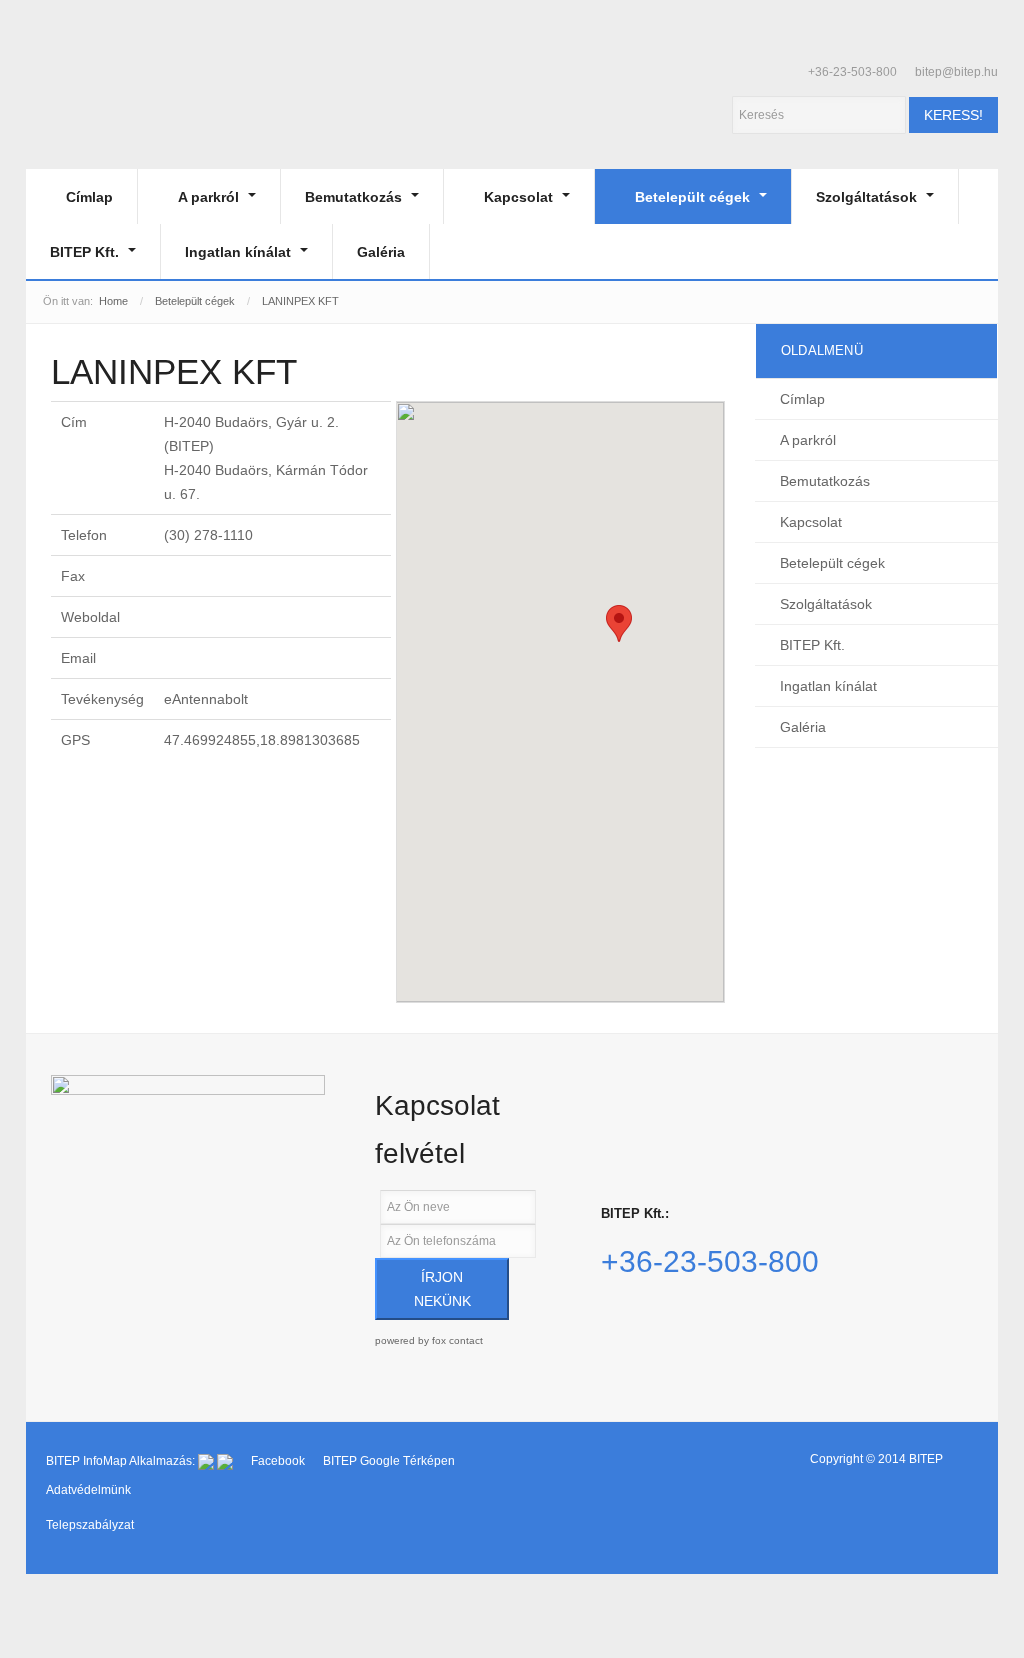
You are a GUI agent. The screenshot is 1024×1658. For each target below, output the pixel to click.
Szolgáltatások (868, 197)
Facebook (279, 1461)
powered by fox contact (429, 1340)
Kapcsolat (520, 197)
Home (113, 301)
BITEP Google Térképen (389, 1461)
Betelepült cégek (694, 197)
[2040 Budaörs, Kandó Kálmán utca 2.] (188, 1156)
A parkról (210, 197)
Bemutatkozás (355, 197)
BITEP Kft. (86, 252)
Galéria (381, 252)
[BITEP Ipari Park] (118, 107)
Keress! (953, 115)
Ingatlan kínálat (240, 252)
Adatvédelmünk (88, 1490)
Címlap (89, 197)
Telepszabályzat (90, 1525)
